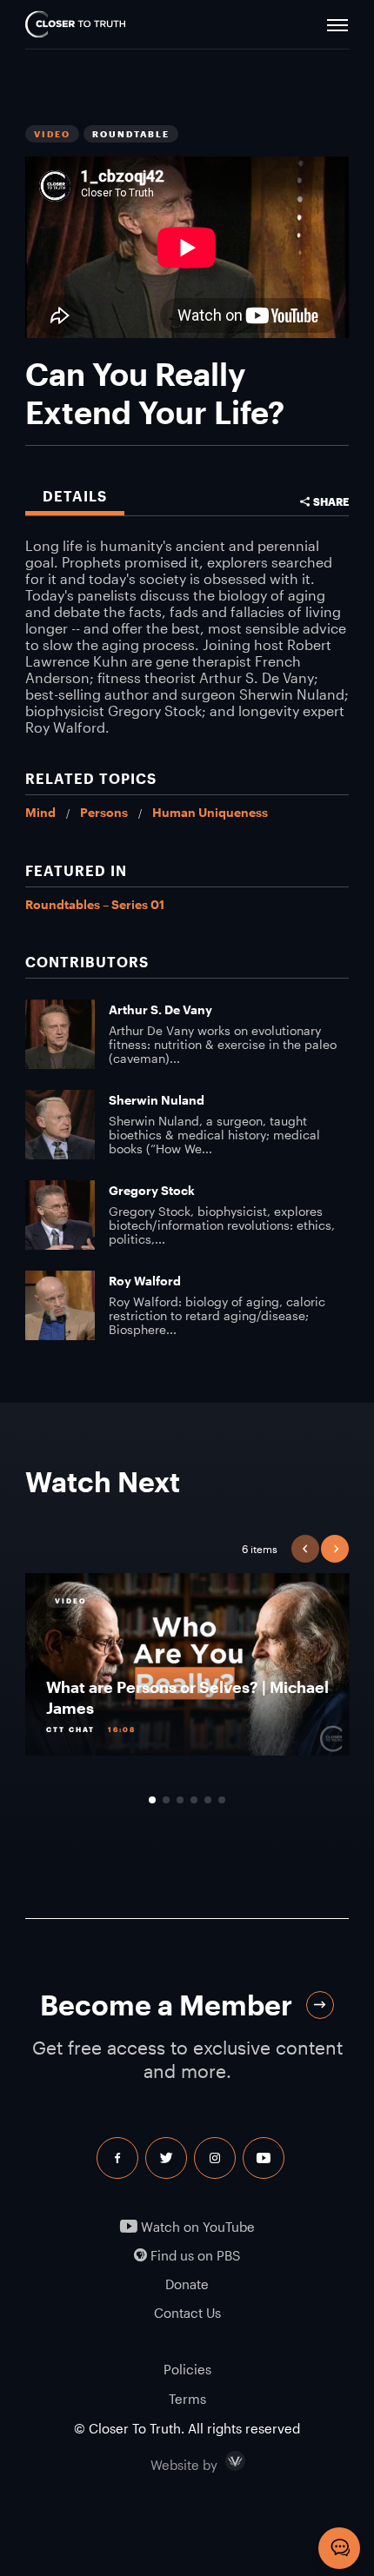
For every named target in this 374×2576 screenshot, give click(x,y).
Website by (221, 2461)
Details (75, 496)
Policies (187, 2369)
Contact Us (187, 2313)
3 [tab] (180, 1800)
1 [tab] (152, 1800)
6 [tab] (222, 1800)
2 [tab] (166, 1800)
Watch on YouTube (196, 2227)
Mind (40, 812)
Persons (104, 812)
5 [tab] (208, 1800)
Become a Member (166, 2005)
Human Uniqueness (210, 812)
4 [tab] (194, 1800)
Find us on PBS (194, 2256)
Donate (187, 2284)
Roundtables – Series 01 (95, 904)
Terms (187, 2399)
